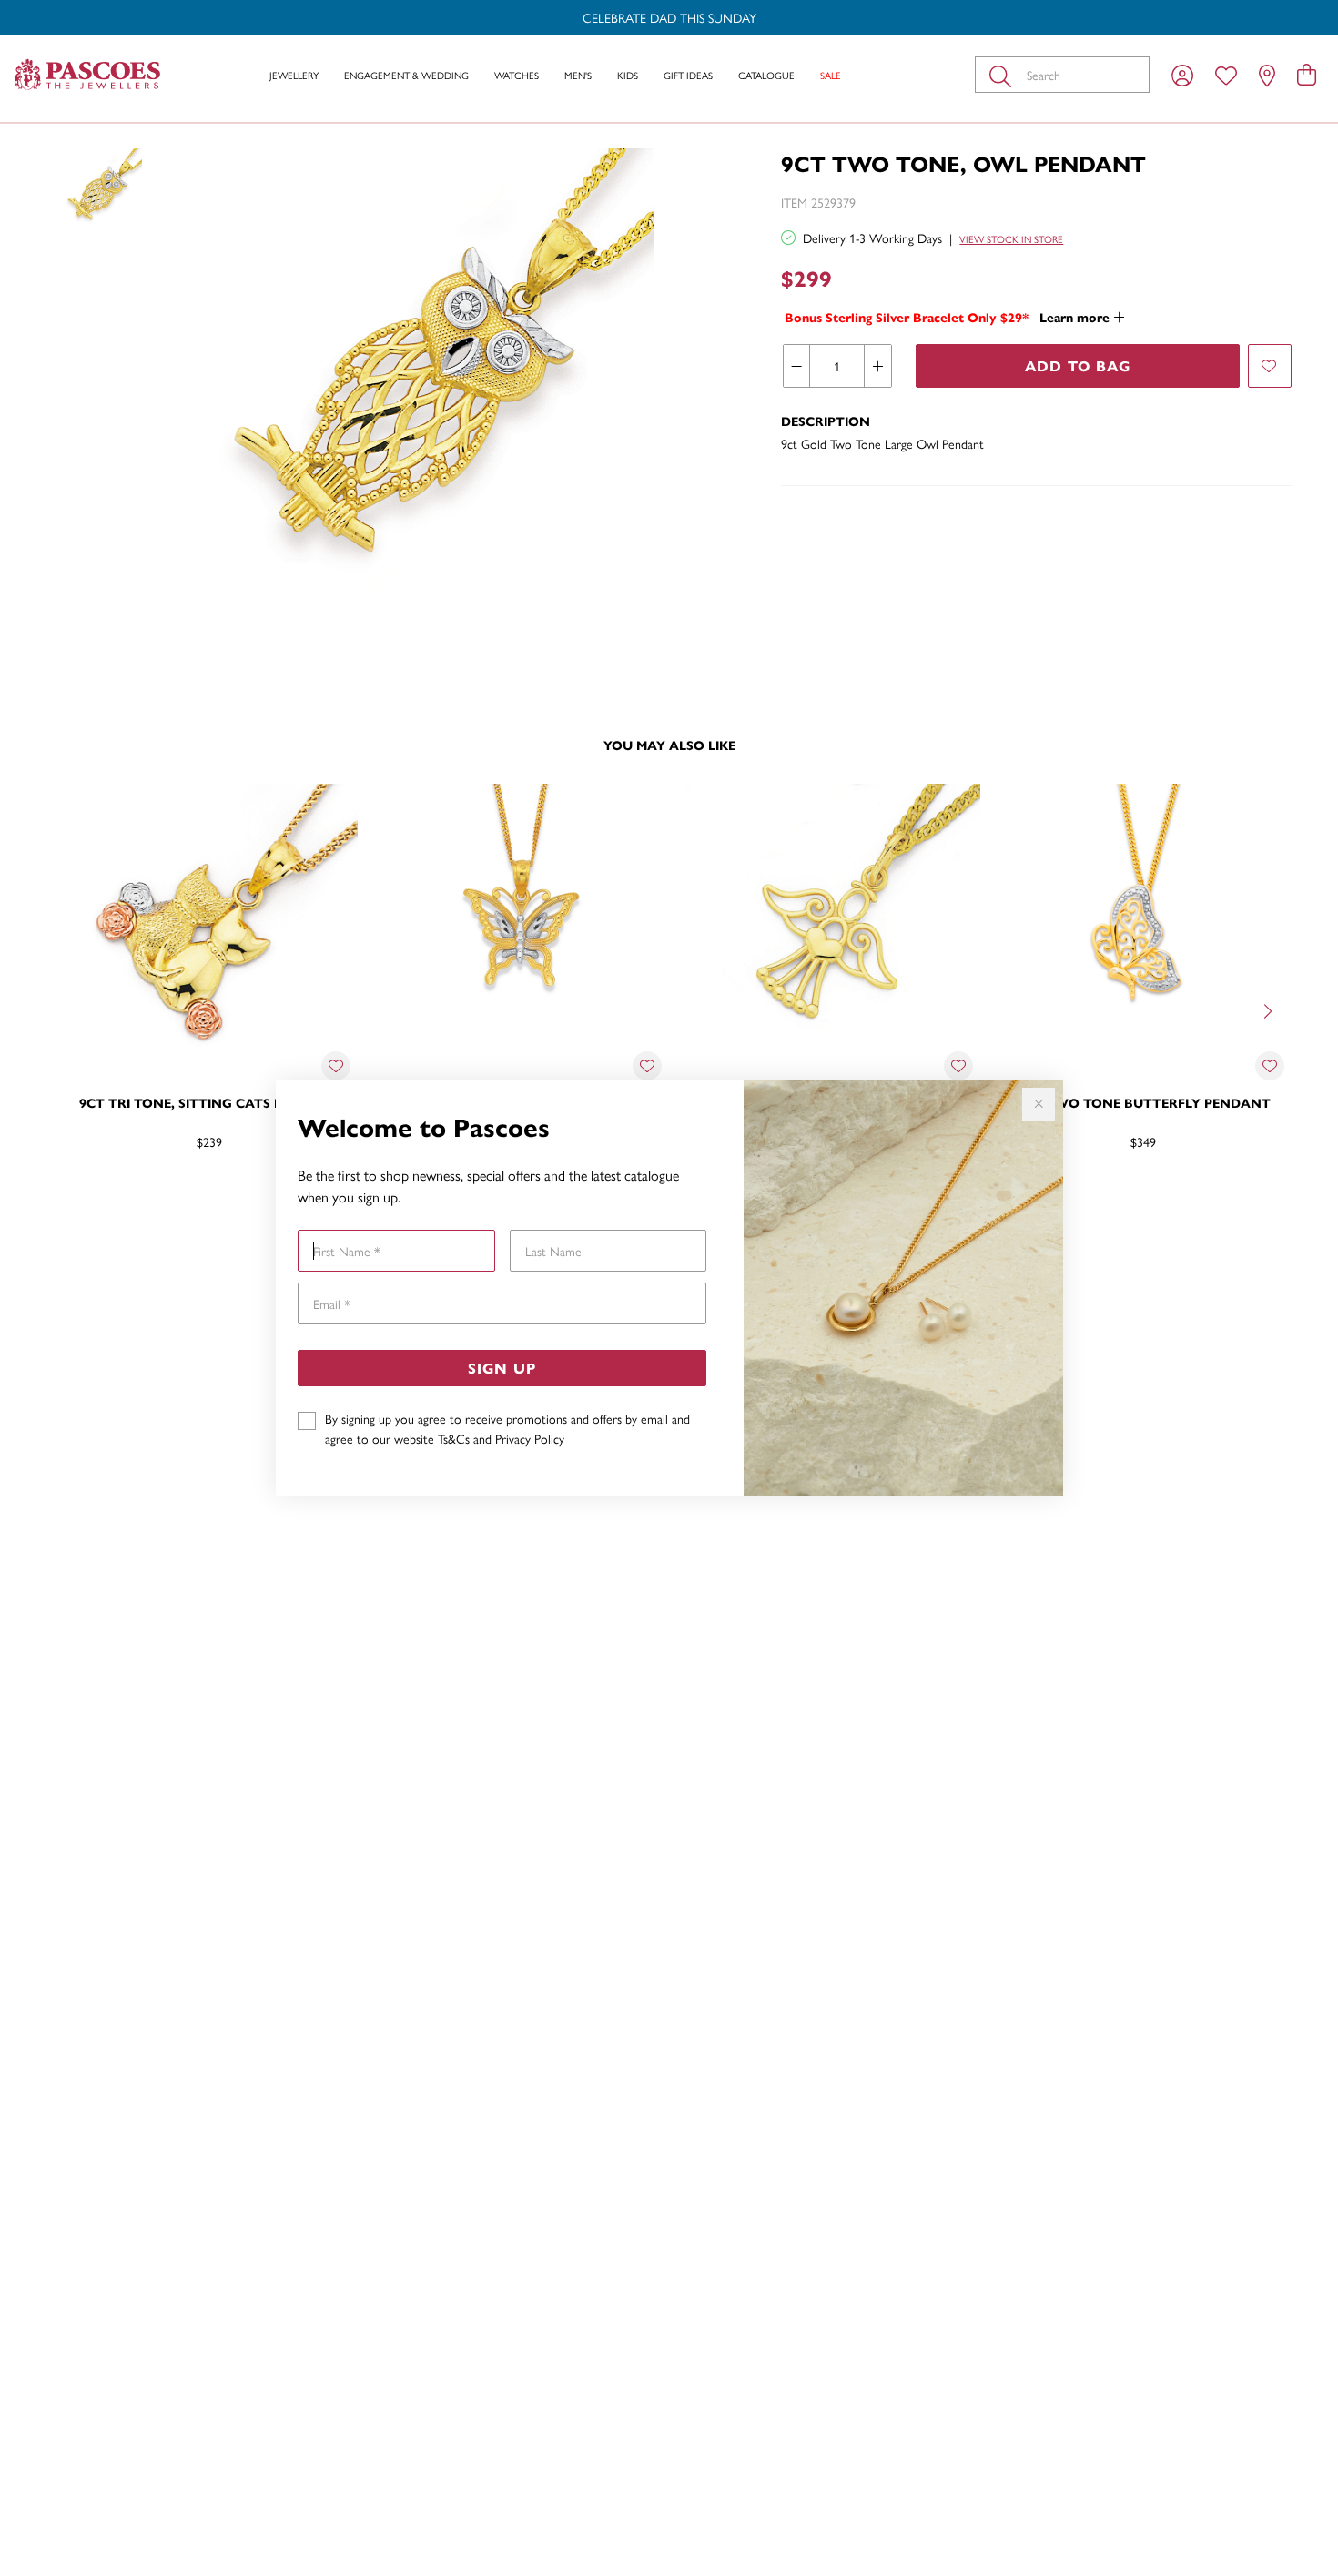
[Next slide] (1270, 1009)
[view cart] (1307, 74)
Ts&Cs (454, 1438)
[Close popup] (1039, 1104)
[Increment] (877, 366)
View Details (132, 1201)
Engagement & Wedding (406, 75)
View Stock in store (1011, 239)
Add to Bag (1078, 365)
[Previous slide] (68, 1009)
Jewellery (294, 75)
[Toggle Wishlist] (336, 1066)
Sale (831, 75)
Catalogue (766, 75)
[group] (669, 17)
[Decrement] (797, 366)
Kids (628, 75)
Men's (578, 75)
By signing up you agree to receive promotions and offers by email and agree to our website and (507, 1428)
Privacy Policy (530, 1438)
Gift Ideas (688, 75)
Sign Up (502, 1368)
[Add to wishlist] (1270, 366)
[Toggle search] (1004, 75)
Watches (517, 75)
